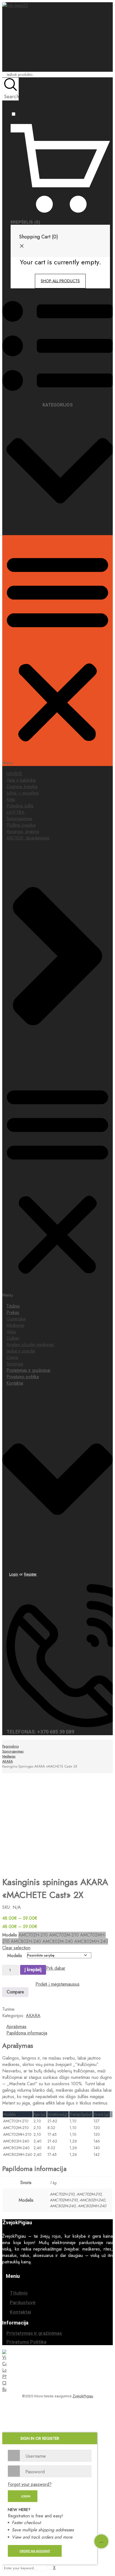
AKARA (8, 1761)
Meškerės (9, 1756)
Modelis (15, 1956)
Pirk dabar (56, 1968)
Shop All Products (60, 281)
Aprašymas (16, 2026)
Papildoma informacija (27, 2033)
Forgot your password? (30, 2484)
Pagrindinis (10, 1746)
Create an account (35, 2551)
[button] (57, 651)
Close (109, 6)
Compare (15, 1992)
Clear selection (16, 1948)
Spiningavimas (13, 1751)
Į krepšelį (33, 1970)
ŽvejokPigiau (83, 2396)
